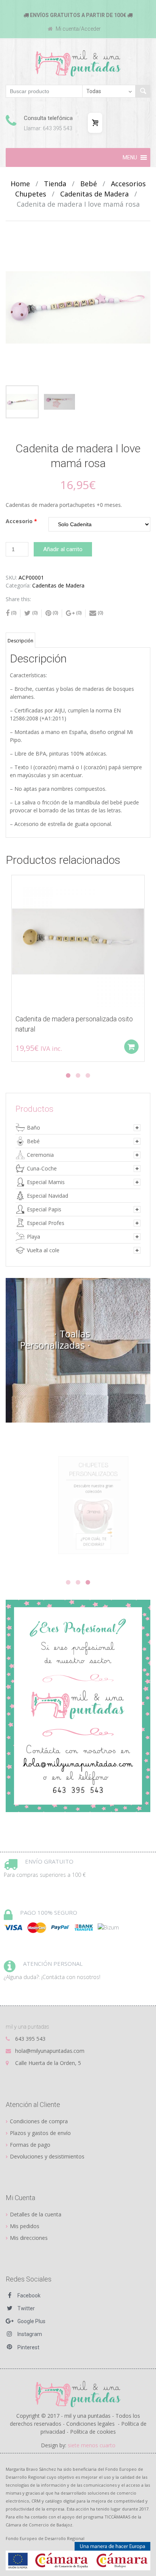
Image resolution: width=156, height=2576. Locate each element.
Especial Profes (46, 1223)
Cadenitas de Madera (94, 194)
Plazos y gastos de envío (40, 2133)
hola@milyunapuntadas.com (50, 2051)
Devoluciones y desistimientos (47, 2156)
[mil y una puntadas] (78, 63)
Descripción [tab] (20, 641)
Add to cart (131, 1047)
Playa (34, 1237)
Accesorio (21, 521)
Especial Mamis (46, 1182)
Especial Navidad (48, 1196)
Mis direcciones (29, 2238)
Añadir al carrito (63, 549)
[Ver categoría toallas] (78, 1350)
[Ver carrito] (95, 123)
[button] (130, 157)
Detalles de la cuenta (36, 2214)
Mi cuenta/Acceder (78, 29)
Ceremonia (40, 1155)
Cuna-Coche (42, 1168)
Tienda (55, 184)
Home (20, 184)
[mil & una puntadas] (78, 2393)
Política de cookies (93, 2432)
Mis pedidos (25, 2226)
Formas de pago (30, 2145)
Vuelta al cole (43, 1250)
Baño (34, 1127)
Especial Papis (44, 1209)
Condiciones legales (90, 2424)
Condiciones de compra (39, 2121)
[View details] (78, 941)
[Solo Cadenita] (99, 524)
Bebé (89, 184)
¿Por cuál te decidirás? (78, 1557)
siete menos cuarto (92, 2445)
